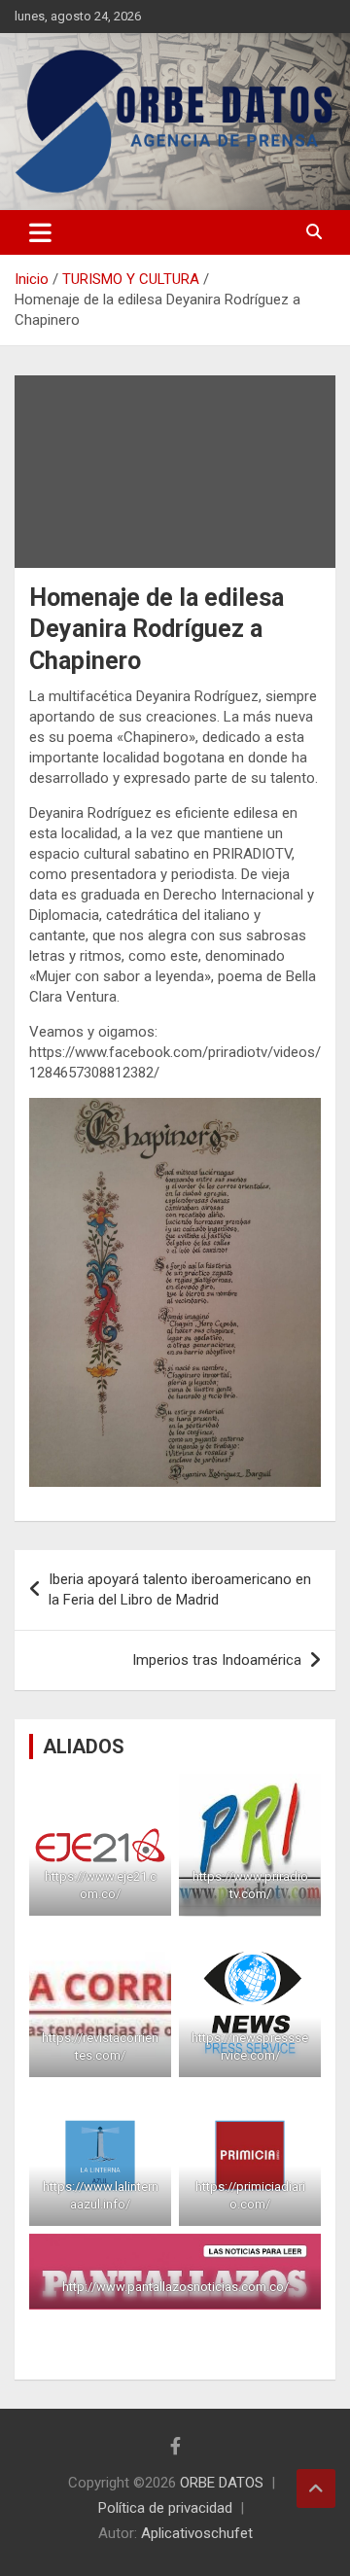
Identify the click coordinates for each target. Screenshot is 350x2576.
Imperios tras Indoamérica (217, 1660)
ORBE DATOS (222, 2483)
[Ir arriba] (316, 2488)
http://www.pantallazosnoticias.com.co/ (175, 2287)
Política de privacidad (165, 2508)
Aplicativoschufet (197, 2533)
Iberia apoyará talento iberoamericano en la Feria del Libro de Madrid (180, 1589)
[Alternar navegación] (40, 232)
